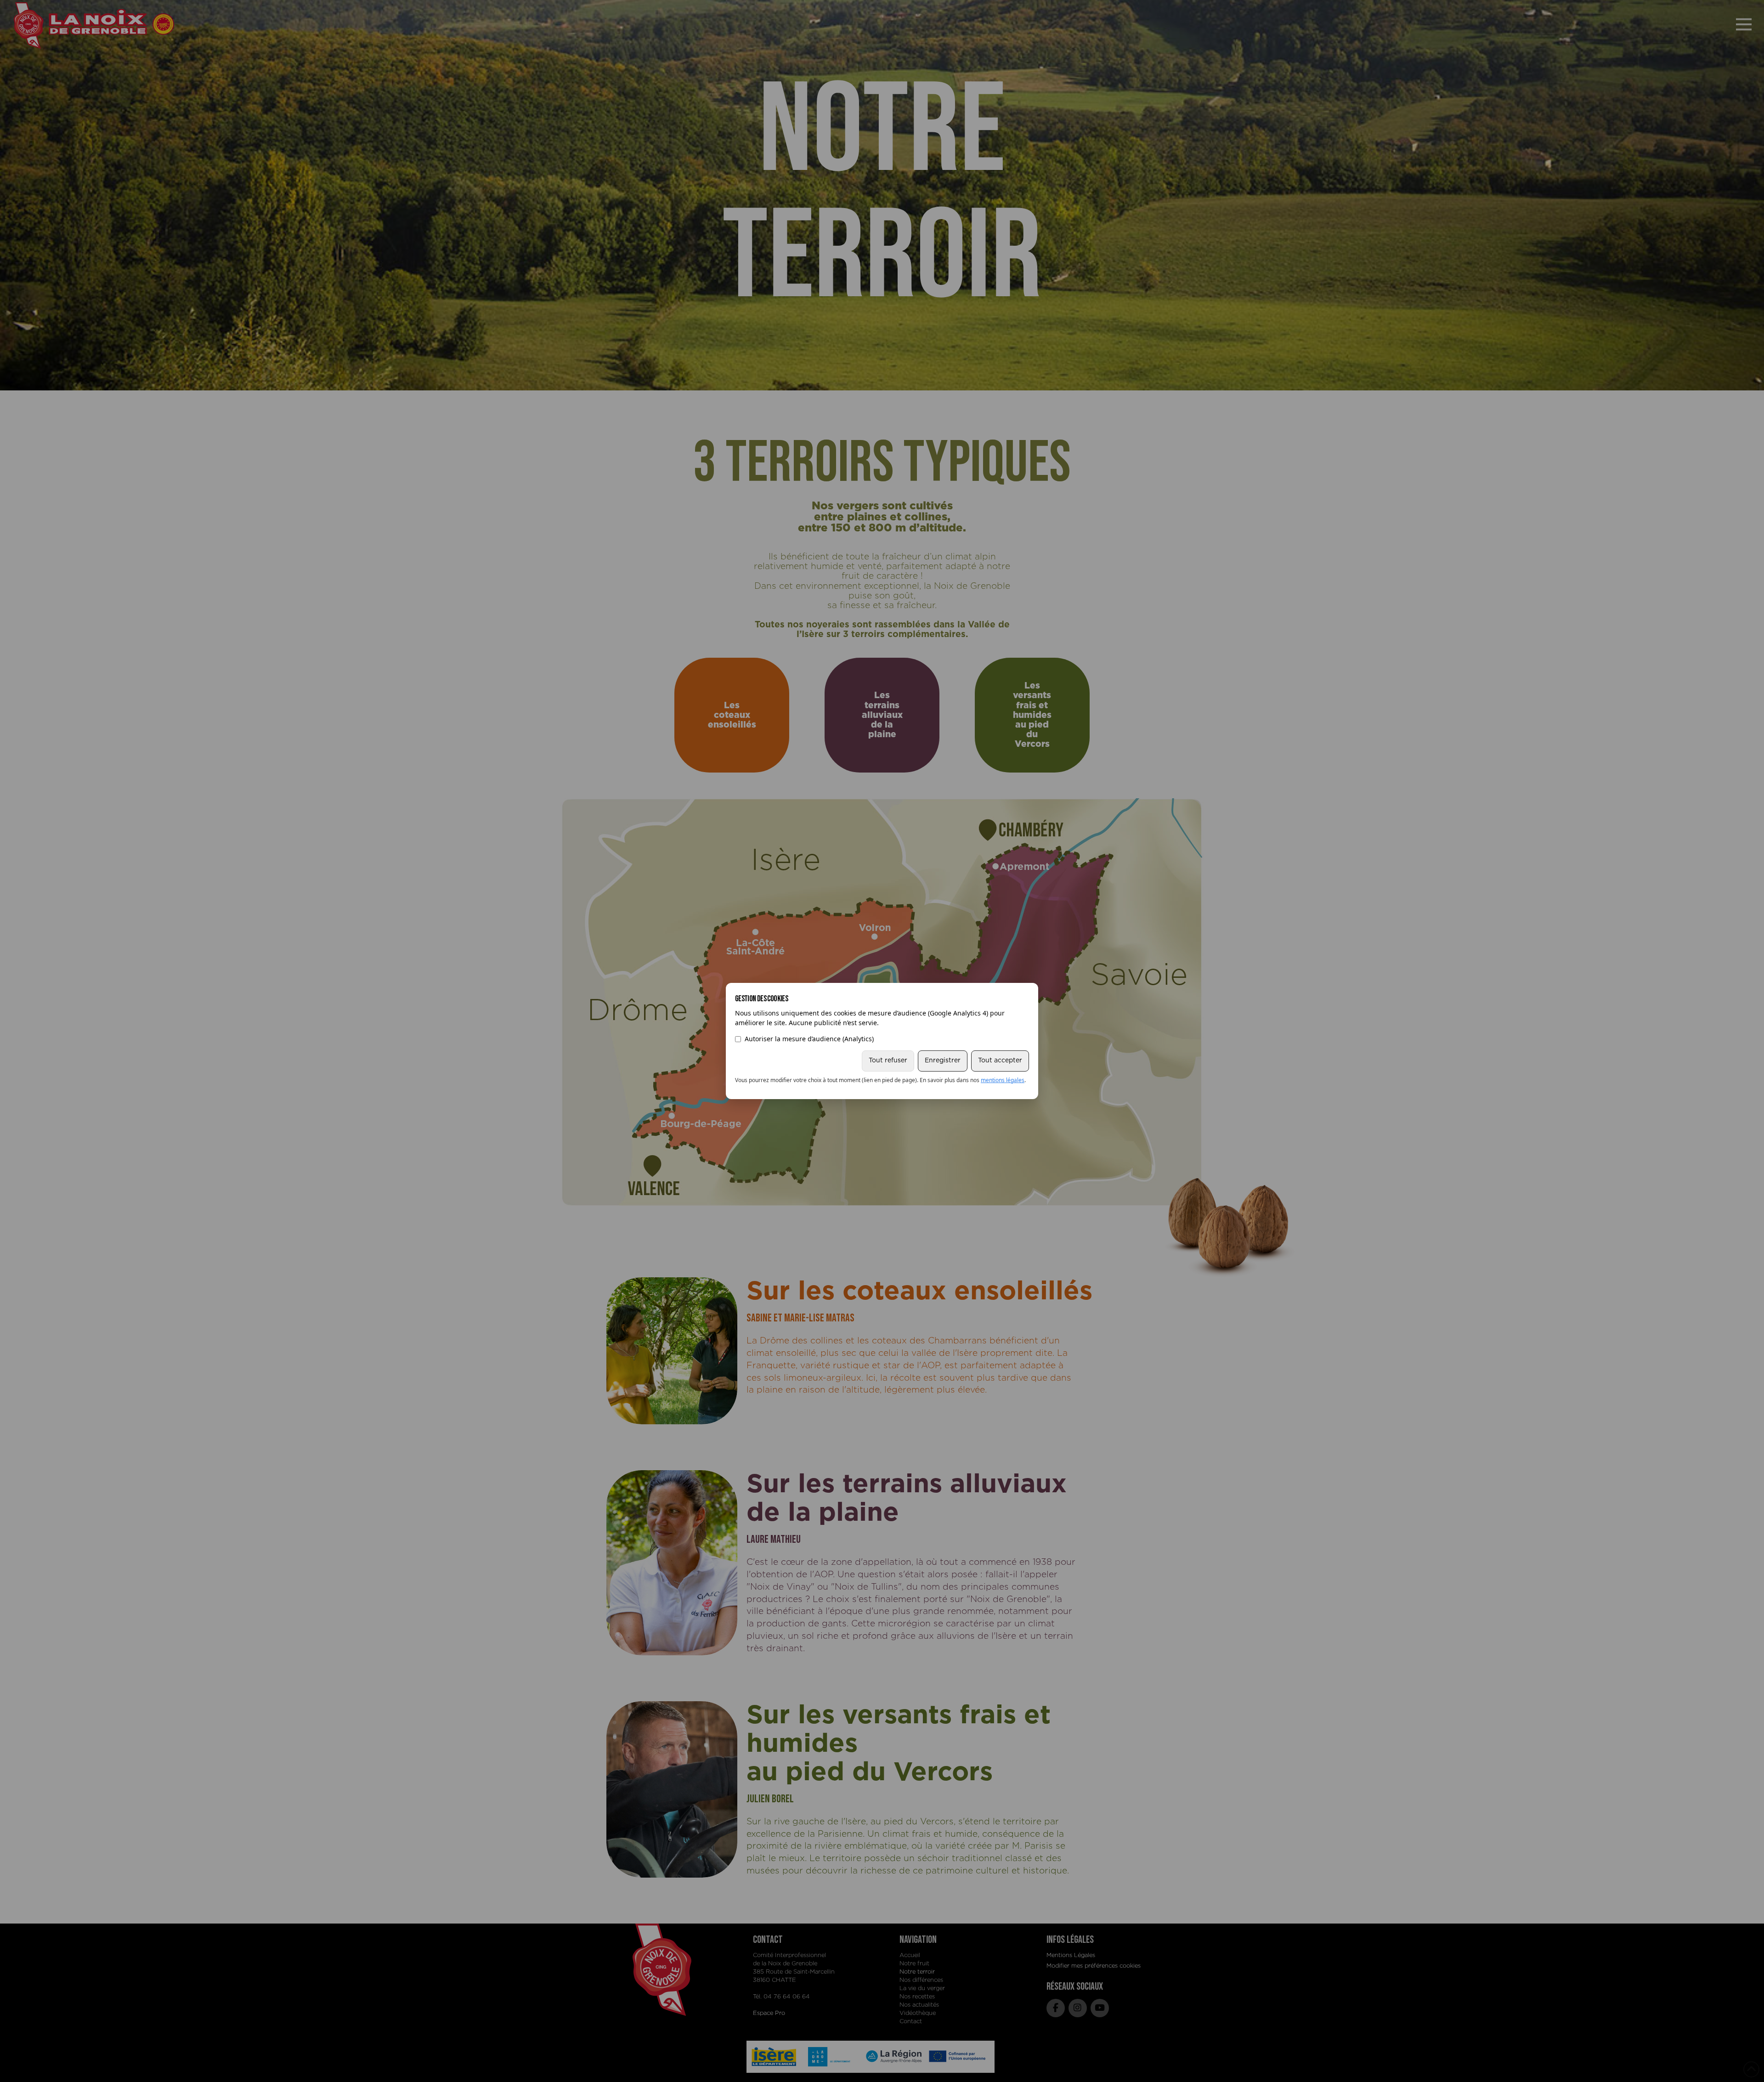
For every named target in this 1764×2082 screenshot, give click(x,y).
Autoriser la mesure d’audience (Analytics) (809, 1039)
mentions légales (1003, 1080)
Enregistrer (943, 1061)
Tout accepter (1000, 1061)
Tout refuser (888, 1061)
